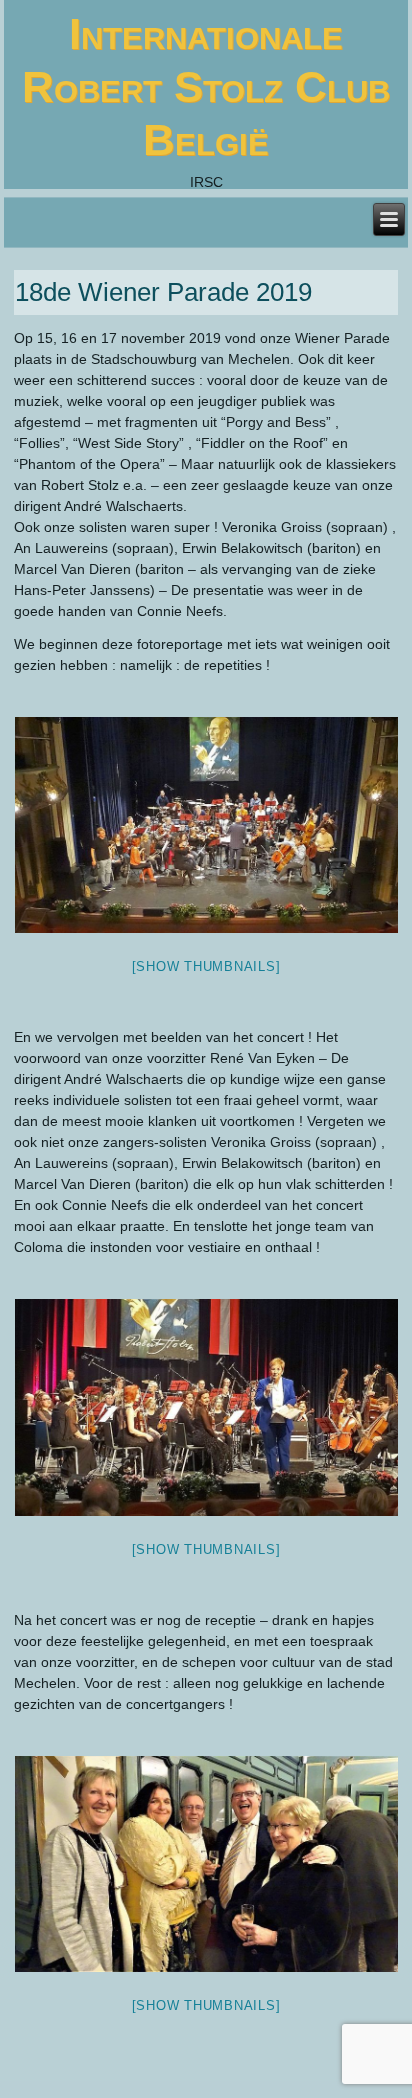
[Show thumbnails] (206, 966)
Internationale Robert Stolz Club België (206, 86)
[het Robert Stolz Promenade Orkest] (206, 825)
